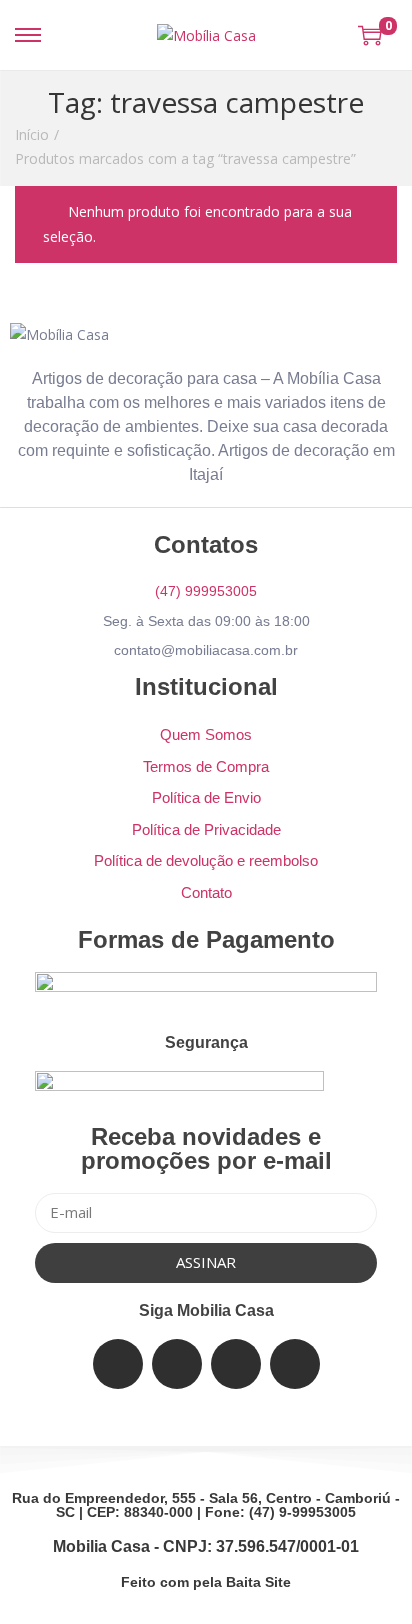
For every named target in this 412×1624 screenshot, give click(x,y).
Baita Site (258, 1582)
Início (32, 134)
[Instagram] (236, 1364)
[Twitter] (177, 1364)
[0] (370, 35)
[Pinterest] (295, 1364)
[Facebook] (118, 1364)
